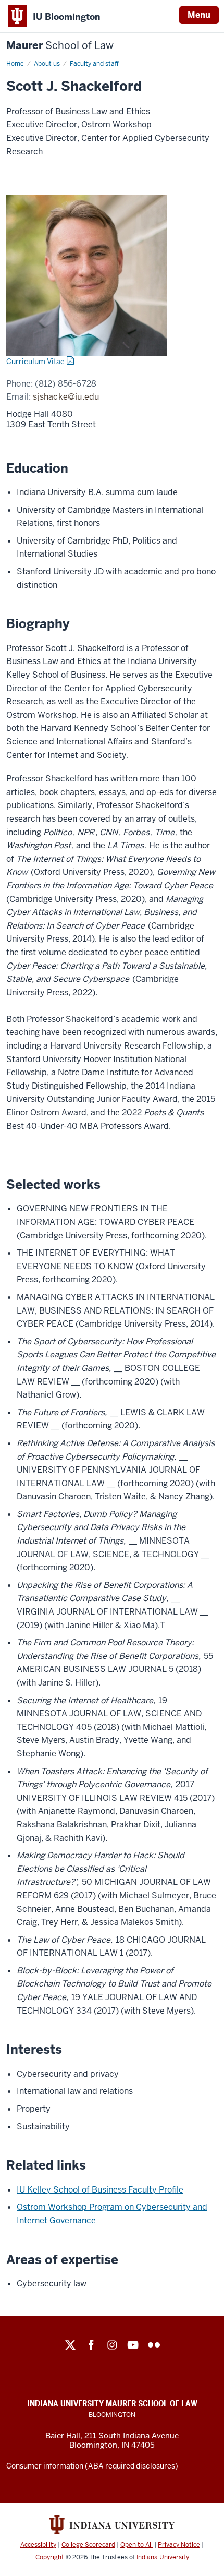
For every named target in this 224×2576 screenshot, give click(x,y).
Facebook (91, 2345)
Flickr (154, 2345)
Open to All (136, 2545)
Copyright (50, 2557)
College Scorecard (88, 2545)
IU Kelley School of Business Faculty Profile (100, 2190)
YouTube (133, 2345)
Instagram (112, 2345)
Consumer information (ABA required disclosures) (92, 2466)
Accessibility (38, 2545)
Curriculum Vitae (35, 362)
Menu (199, 15)
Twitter (70, 2345)
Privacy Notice (179, 2545)
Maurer (60, 46)
